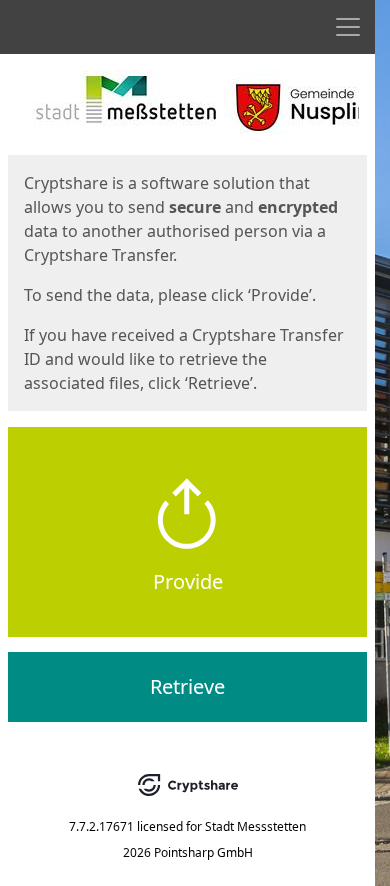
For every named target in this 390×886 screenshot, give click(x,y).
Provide (188, 581)
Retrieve (187, 686)
